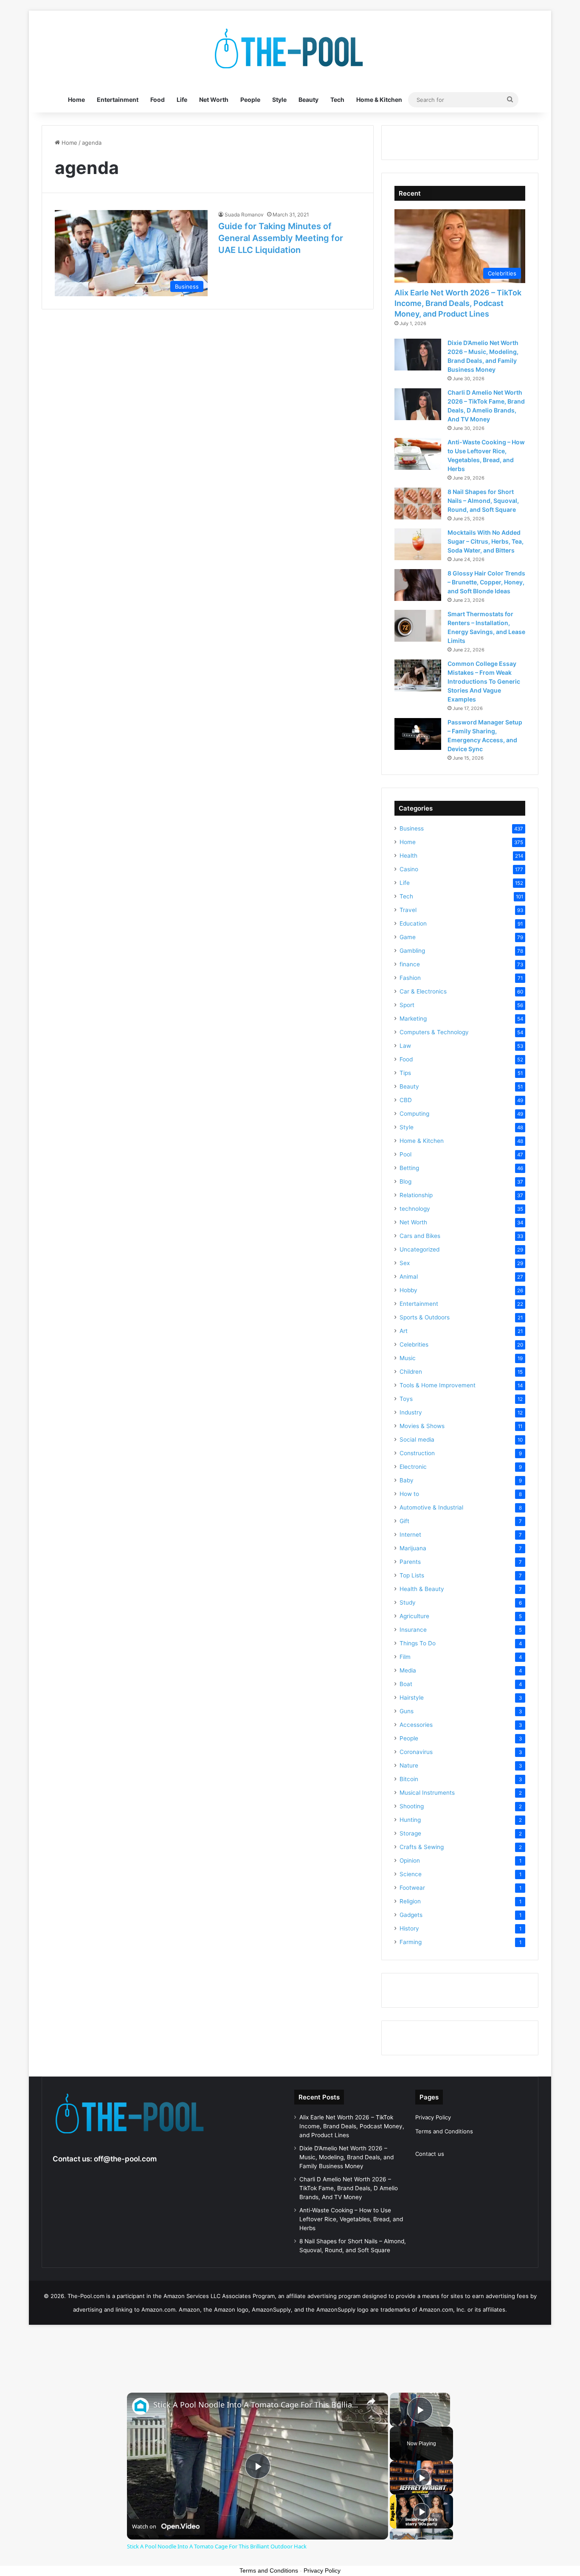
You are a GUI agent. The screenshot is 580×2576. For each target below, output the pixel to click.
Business (412, 828)
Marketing (413, 1019)
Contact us (430, 2154)
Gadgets (411, 1915)
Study (408, 1602)
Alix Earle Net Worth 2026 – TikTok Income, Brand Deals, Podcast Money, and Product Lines (458, 303)
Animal (409, 1277)
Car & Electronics (423, 991)
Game (408, 937)
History (409, 1928)
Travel (408, 910)
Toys (406, 1399)
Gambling (412, 951)
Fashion (410, 978)
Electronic (413, 1467)
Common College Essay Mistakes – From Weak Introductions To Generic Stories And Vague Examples (484, 681)
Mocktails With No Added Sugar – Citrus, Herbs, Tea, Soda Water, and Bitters (486, 541)
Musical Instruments (427, 1793)
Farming (411, 1942)
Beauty (308, 100)
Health (408, 856)
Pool (405, 1154)
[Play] (422, 2478)
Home (76, 100)
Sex (405, 1263)
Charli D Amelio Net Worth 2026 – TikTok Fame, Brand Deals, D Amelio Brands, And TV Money (349, 2188)
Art (404, 1331)
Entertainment (118, 100)
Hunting (410, 1820)
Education (413, 923)
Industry (411, 1412)
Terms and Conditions (444, 2131)
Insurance (413, 1630)
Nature (409, 1765)
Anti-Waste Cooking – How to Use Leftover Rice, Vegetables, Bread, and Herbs (351, 2219)
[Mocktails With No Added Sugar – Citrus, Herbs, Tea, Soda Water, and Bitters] (418, 544)
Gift (404, 1521)
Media (408, 1670)
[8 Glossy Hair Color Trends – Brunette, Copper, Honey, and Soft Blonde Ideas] (418, 585)
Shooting (412, 1806)
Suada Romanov (244, 215)
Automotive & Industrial (431, 1507)
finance (410, 964)
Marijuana (413, 1548)
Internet (410, 1535)
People (250, 100)
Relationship (416, 1195)
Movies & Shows (422, 1426)
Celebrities (414, 1344)
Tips (405, 1073)
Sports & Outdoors (425, 1317)
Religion (410, 1901)
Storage (410, 1833)
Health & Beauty (422, 1589)
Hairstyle (412, 1698)
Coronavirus (416, 1752)
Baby (407, 1480)
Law (405, 1046)
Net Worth (214, 100)
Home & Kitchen (379, 100)
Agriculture (414, 1616)
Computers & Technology (434, 1032)
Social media (417, 1440)
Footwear (412, 1888)
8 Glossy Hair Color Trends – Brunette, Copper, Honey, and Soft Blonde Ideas (486, 582)
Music (408, 1358)
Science (411, 1874)
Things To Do (418, 1643)
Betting (409, 1168)
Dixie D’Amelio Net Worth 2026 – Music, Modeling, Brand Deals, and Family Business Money (346, 2157)
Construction (417, 1453)
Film (405, 1657)
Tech (337, 100)
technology (415, 1209)
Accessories (416, 1725)
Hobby (408, 1290)
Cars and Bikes (420, 1236)
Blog (405, 1181)
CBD (406, 1100)
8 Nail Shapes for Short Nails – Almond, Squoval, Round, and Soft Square (483, 501)
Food (158, 100)
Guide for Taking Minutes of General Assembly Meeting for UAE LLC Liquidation (281, 238)
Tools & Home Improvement (438, 1385)
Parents (410, 1562)
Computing (414, 1114)
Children (411, 1372)
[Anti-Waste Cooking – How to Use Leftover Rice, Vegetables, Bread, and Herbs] (418, 454)
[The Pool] (290, 49)
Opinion (410, 1860)
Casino (409, 869)
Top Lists (412, 1575)
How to (409, 1494)
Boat (406, 1684)
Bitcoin (409, 1779)
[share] (371, 2401)
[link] (141, 2406)
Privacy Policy (433, 2117)
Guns (407, 1711)
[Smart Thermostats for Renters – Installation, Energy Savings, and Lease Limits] (418, 626)
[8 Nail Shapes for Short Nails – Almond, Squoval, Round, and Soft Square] (418, 504)
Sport (407, 1005)
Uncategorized (420, 1249)
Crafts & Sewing (422, 1847)
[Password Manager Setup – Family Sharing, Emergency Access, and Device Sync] (418, 734)
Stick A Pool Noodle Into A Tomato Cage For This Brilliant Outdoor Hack (256, 2405)
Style (279, 100)
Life (182, 100)
